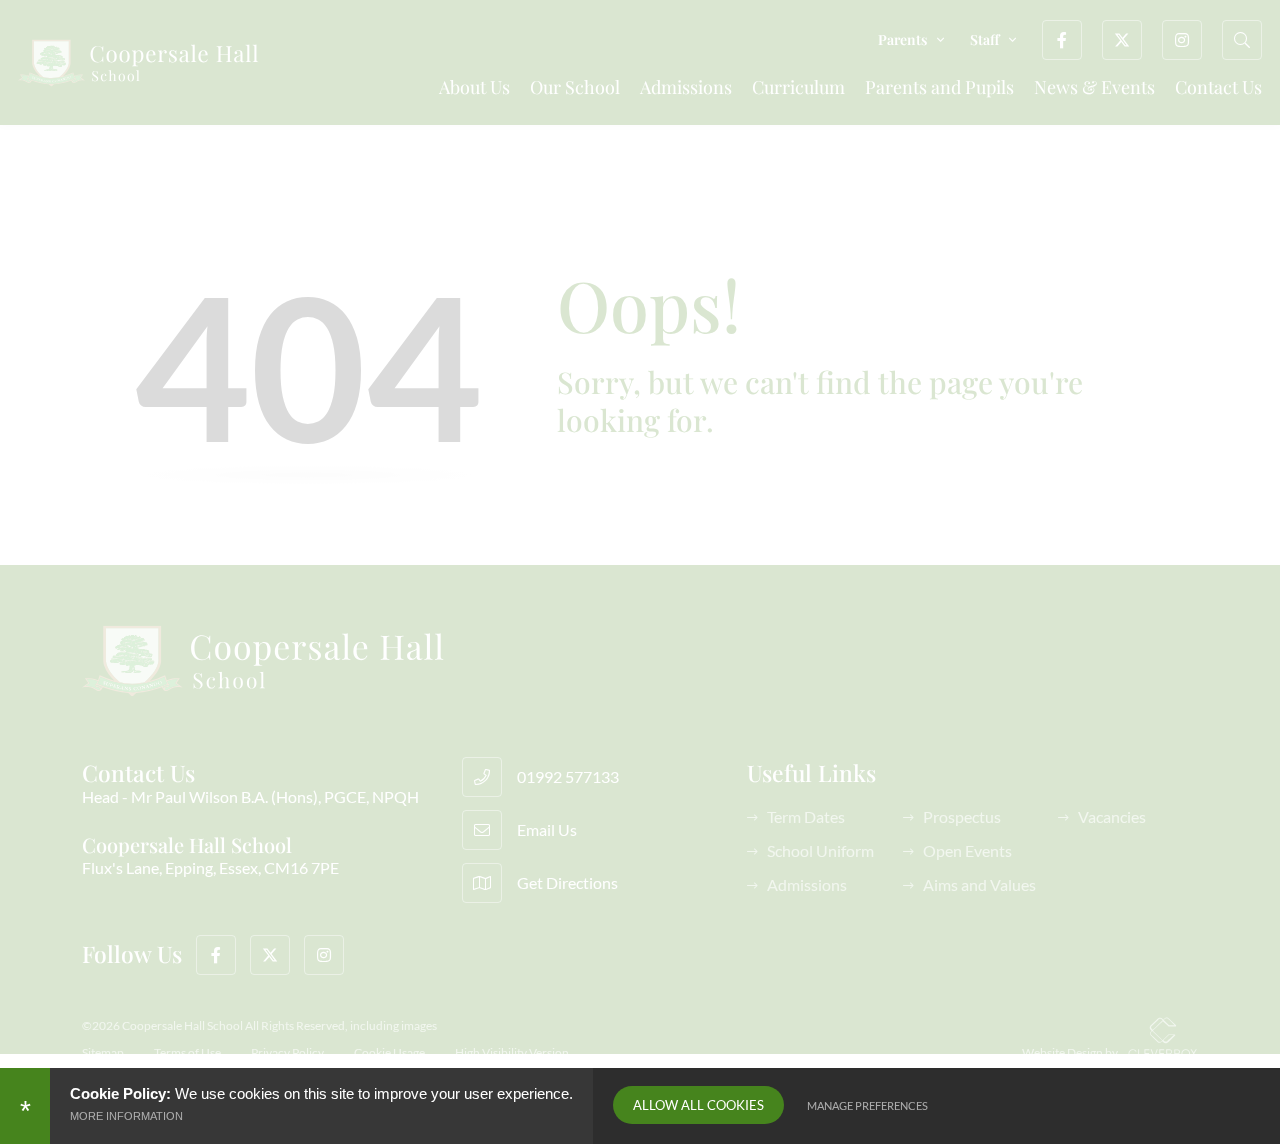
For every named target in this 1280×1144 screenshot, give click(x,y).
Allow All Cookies (698, 1105)
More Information (126, 1116)
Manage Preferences (867, 1105)
